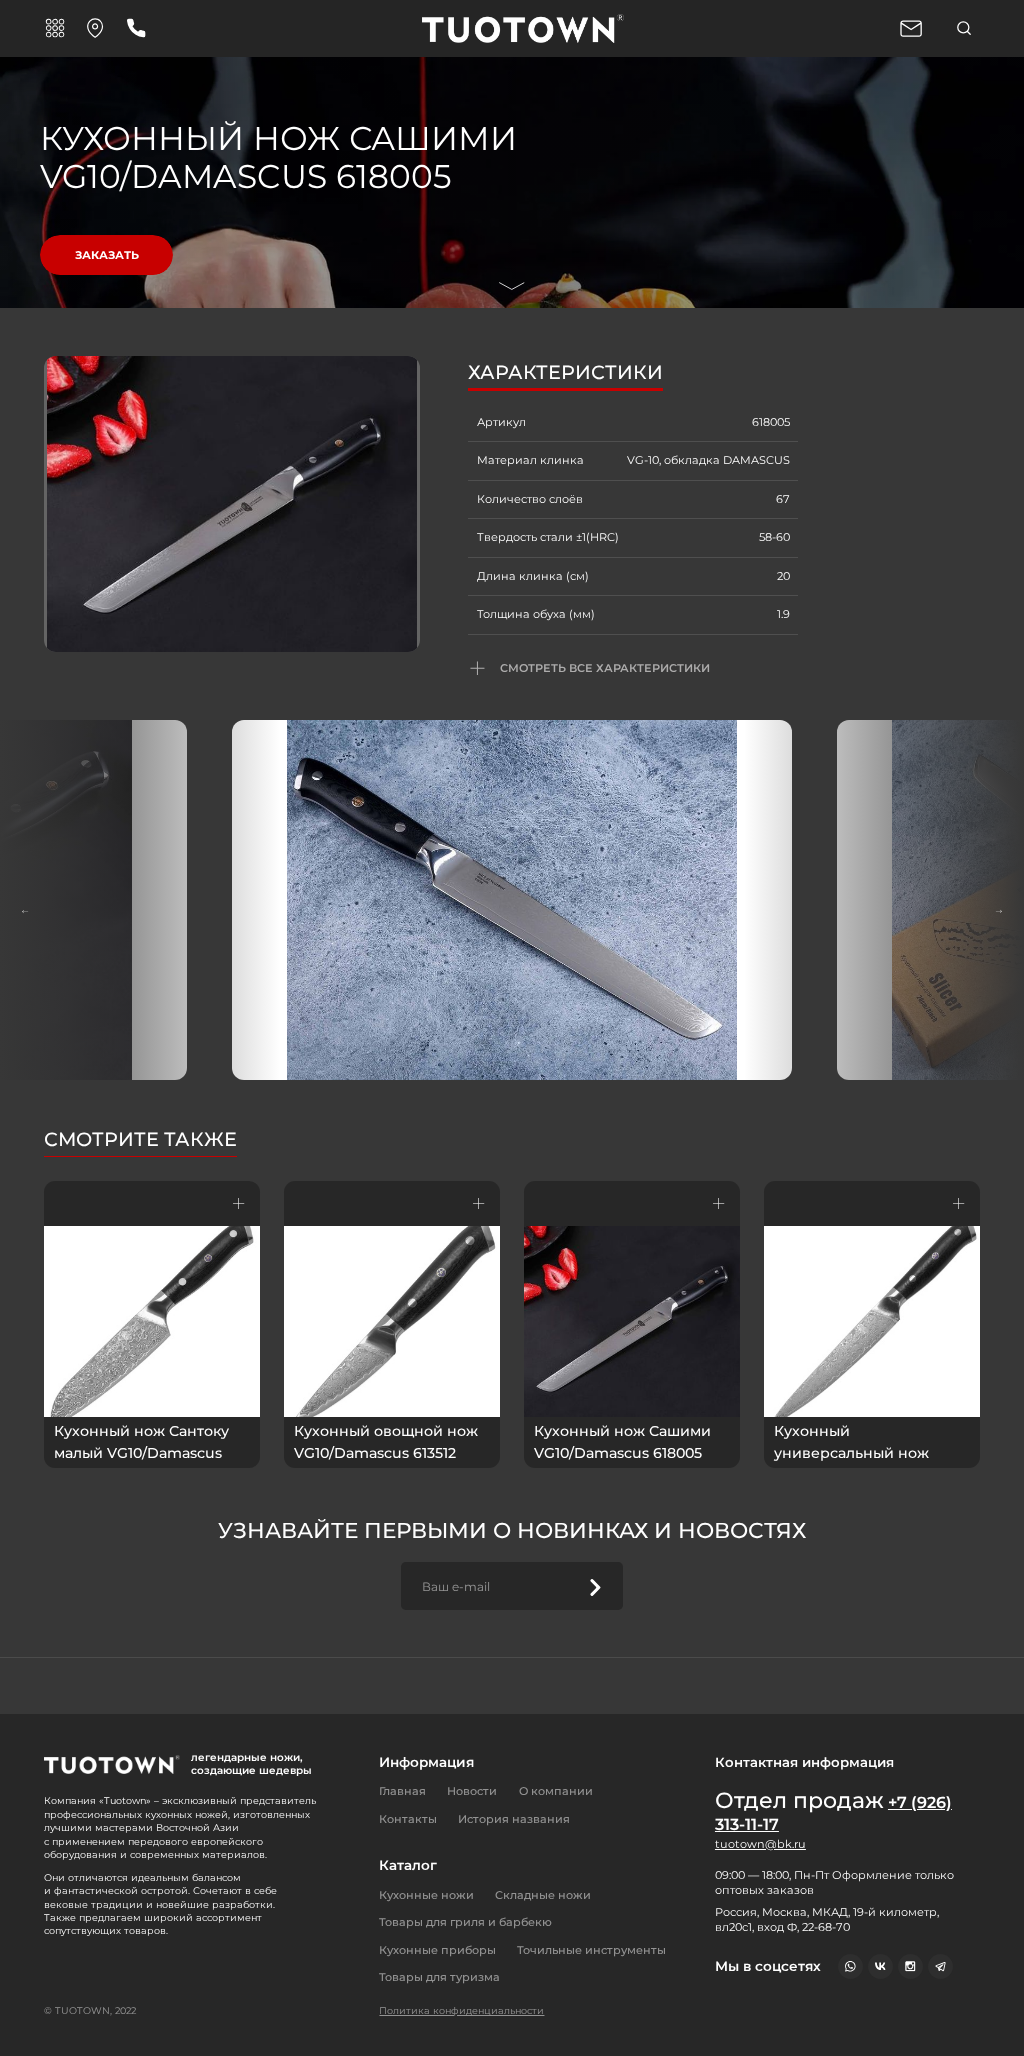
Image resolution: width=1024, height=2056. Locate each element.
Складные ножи (543, 1895)
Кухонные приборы (437, 1950)
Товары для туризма (439, 1977)
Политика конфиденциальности (461, 2010)
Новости (472, 1791)
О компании (556, 1791)
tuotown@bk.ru (760, 1844)
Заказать (107, 255)
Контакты (408, 1819)
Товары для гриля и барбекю (465, 1922)
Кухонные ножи (426, 1895)
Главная (402, 1791)
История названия (514, 1819)
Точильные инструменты (591, 1950)
